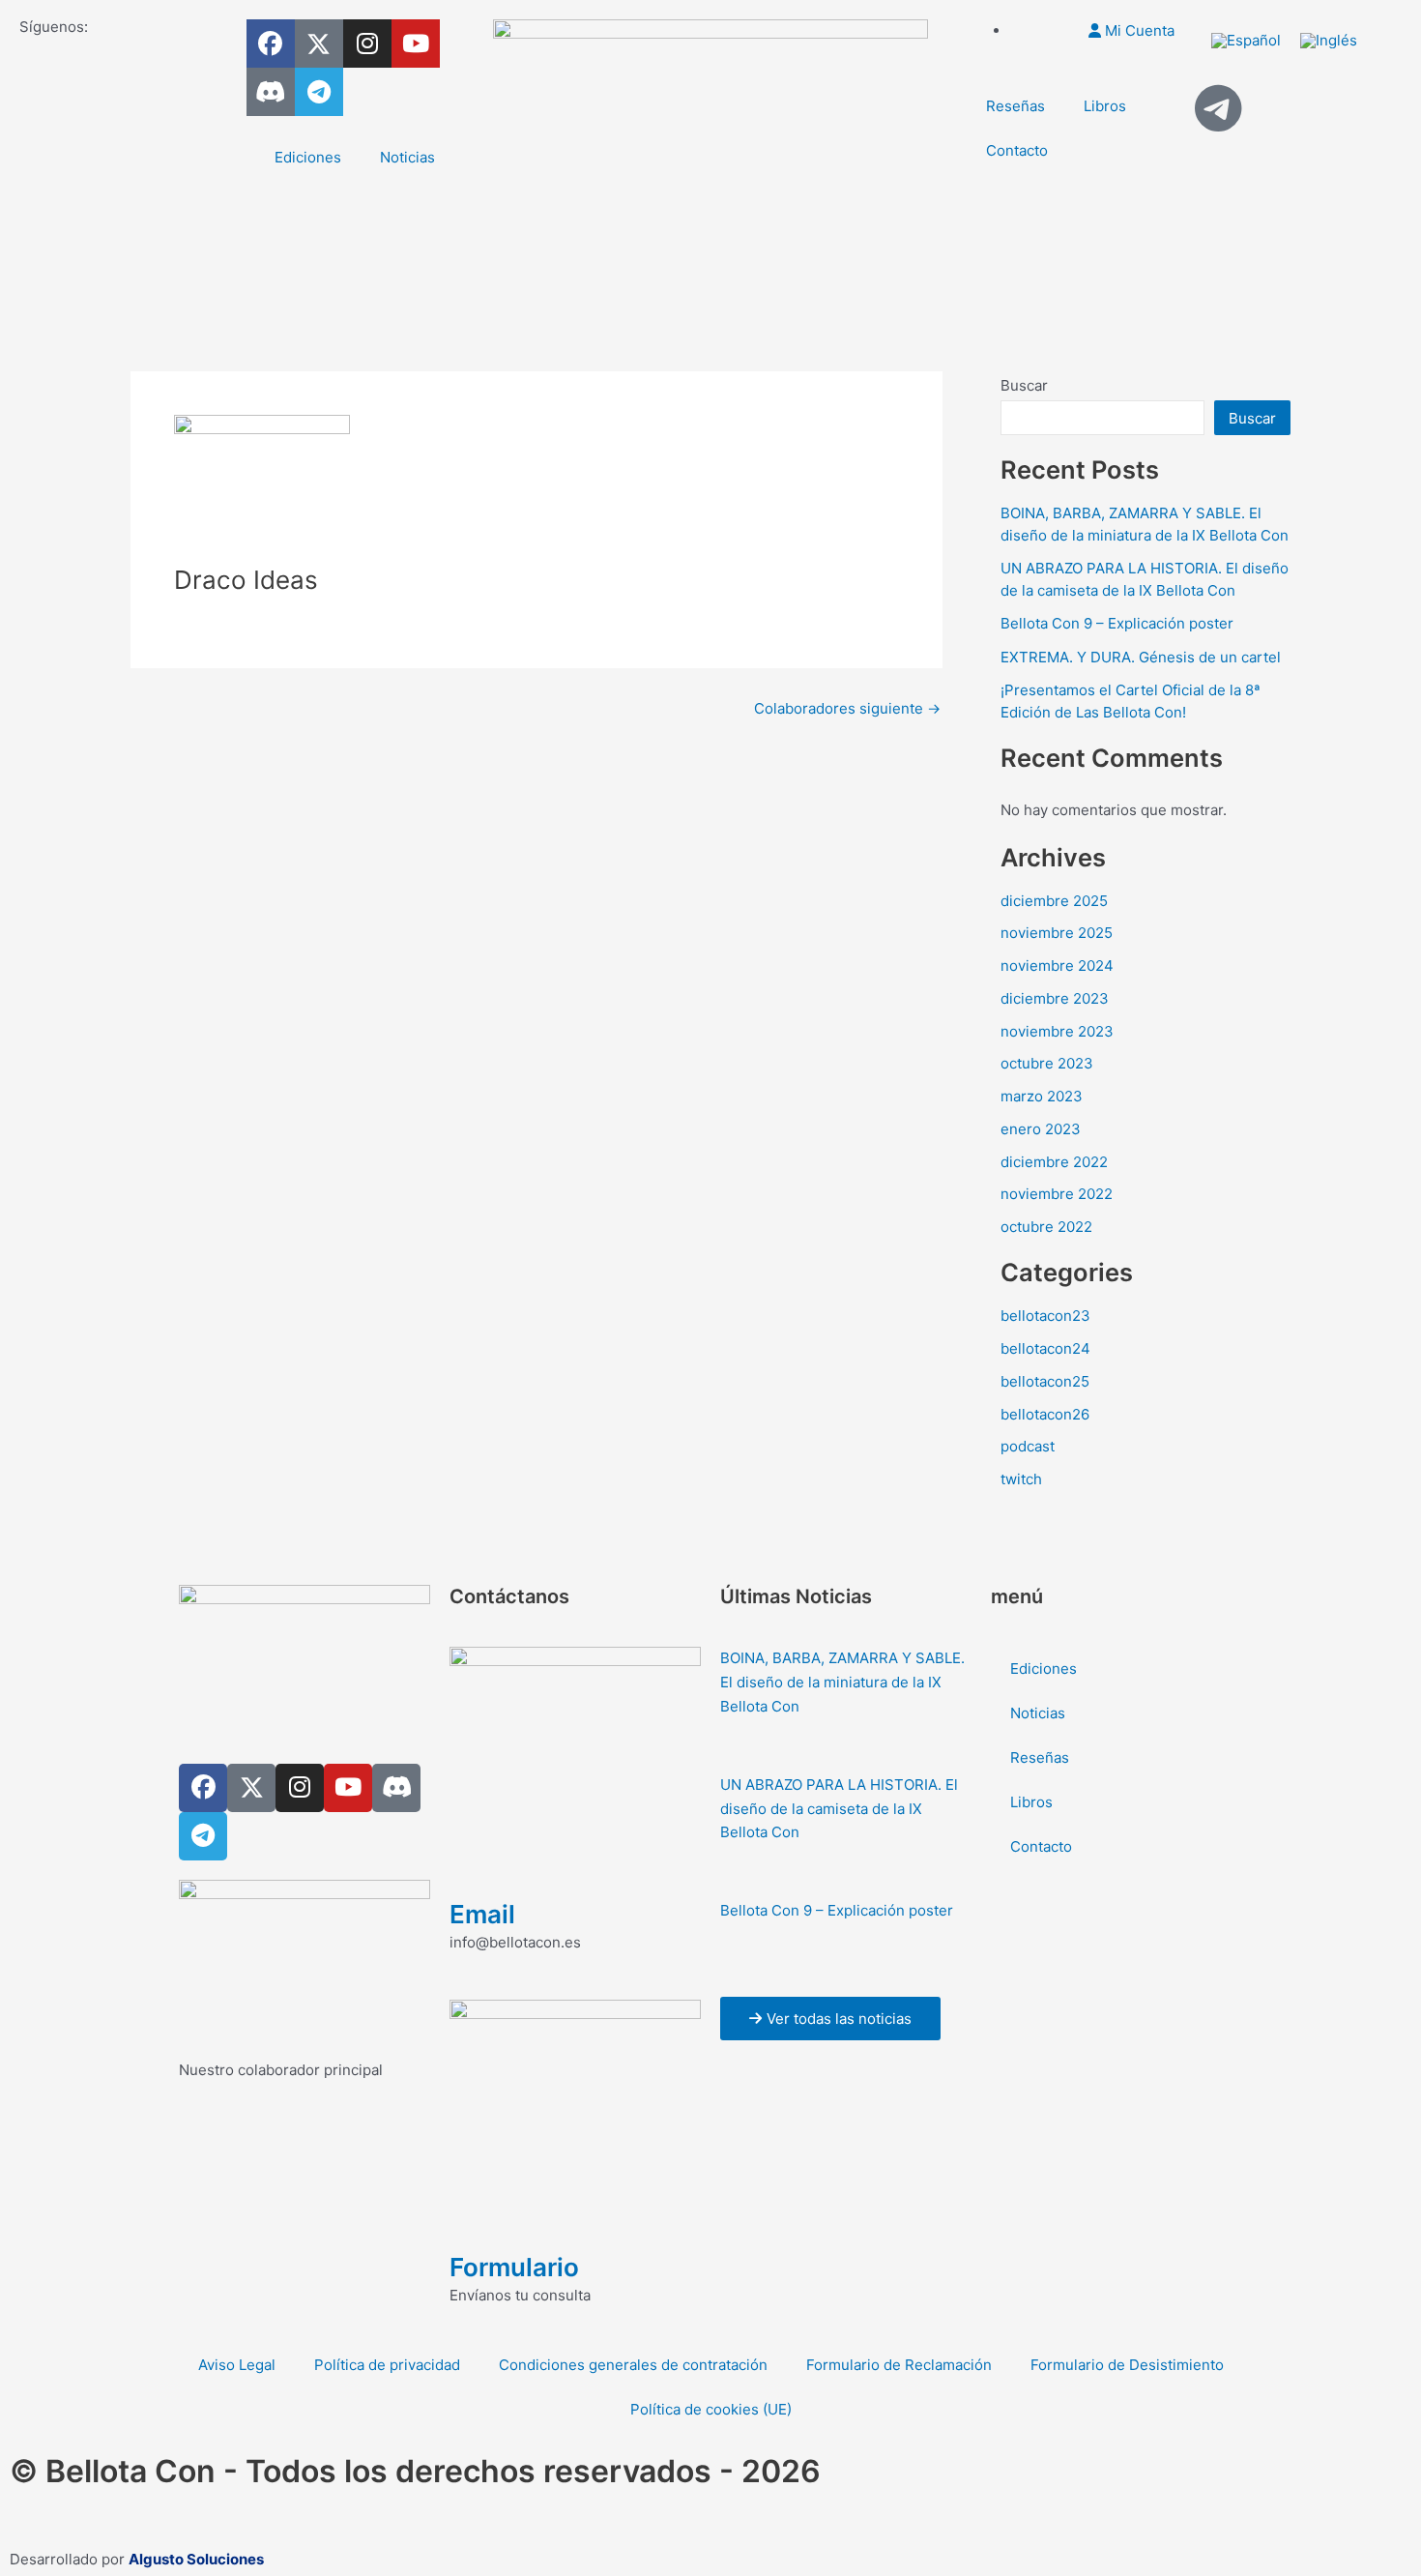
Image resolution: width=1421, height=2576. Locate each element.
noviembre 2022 (1057, 1194)
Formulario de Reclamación (899, 2365)
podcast (1028, 1446)
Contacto (1017, 150)
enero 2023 (1041, 1129)
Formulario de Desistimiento (1127, 2365)
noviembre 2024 (1057, 966)
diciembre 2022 (1054, 1162)
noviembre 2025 (1057, 933)
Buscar (1024, 385)
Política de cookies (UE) (711, 2409)
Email (482, 1914)
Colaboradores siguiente (847, 708)
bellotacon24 (1045, 1348)
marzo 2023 (1042, 1096)
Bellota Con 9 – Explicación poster (1117, 623)
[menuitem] (1246, 41)
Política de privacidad (387, 2365)
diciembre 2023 (1055, 998)
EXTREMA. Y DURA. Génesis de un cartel (1141, 657)
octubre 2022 (1046, 1227)
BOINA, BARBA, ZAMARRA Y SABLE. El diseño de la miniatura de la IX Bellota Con (842, 1682)
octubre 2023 (1047, 1063)
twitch (1021, 1479)
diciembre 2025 (1054, 901)
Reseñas (1015, 106)
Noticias (407, 157)
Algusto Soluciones (196, 2559)
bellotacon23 (1045, 1316)
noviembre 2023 (1057, 1031)
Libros (1105, 106)
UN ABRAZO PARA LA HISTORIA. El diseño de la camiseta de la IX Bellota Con (839, 1809)
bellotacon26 (1045, 1414)
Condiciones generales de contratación (633, 2365)
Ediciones (308, 157)
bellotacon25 (1045, 1381)
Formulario (514, 2267)
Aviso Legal (237, 2365)
